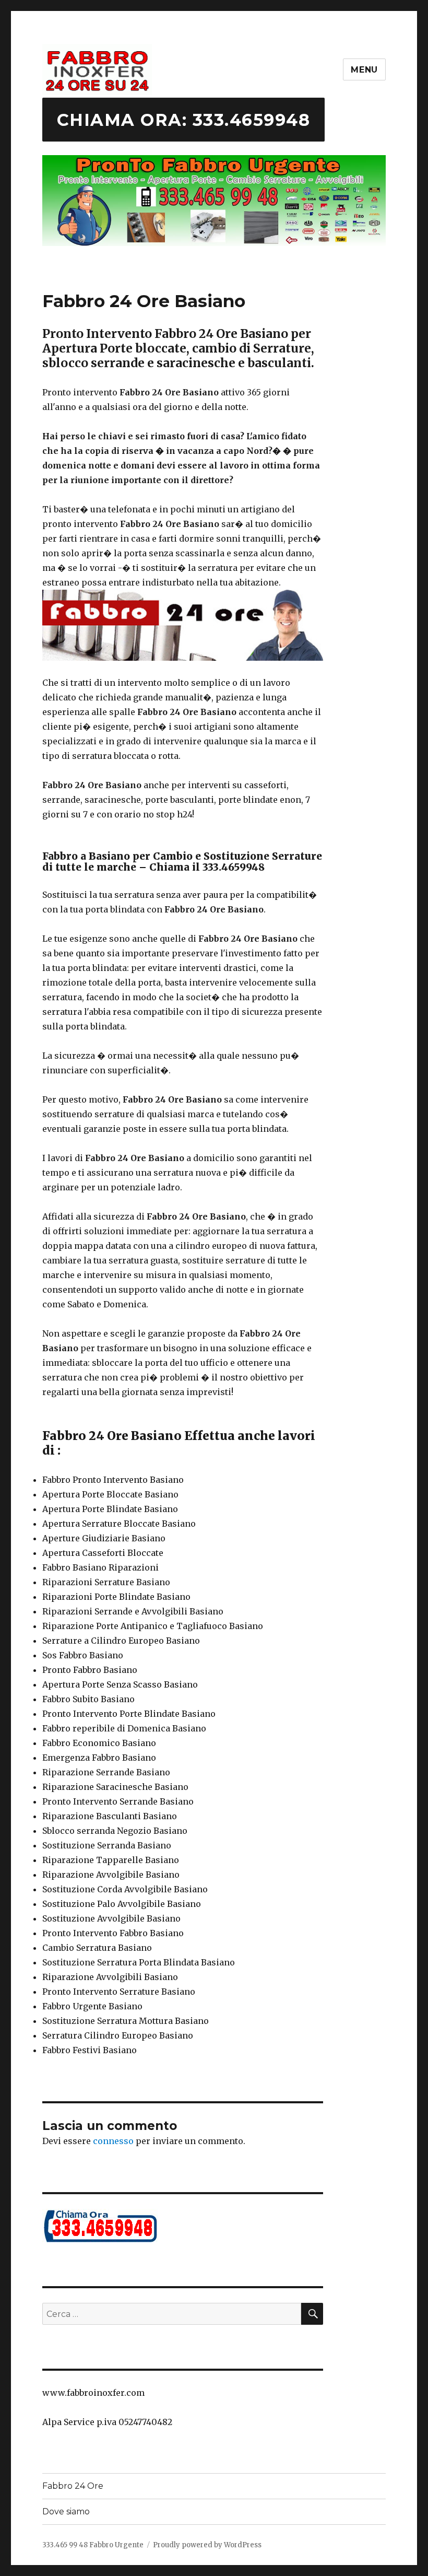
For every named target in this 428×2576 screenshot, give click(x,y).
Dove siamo (66, 2511)
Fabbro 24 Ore (73, 2486)
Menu (364, 70)
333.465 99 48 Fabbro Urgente (93, 2545)
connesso (113, 2141)
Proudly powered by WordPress (207, 2545)
